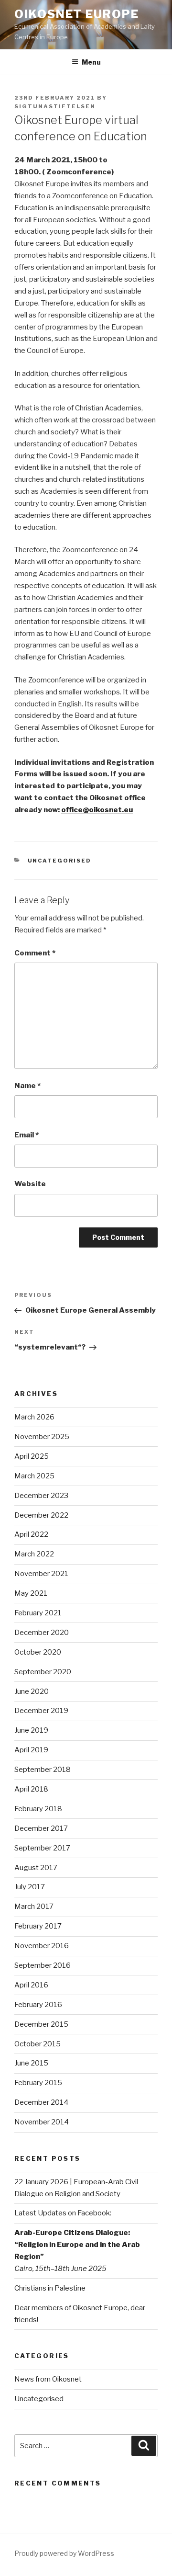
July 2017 (30, 1887)
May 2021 (31, 1593)
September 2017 (42, 1848)
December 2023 (41, 1496)
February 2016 (38, 2005)
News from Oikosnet (48, 2379)
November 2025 (42, 1437)
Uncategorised (60, 861)
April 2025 (32, 1456)
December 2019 (41, 1711)
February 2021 (38, 1613)
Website (30, 1184)
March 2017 (34, 1906)
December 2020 (42, 1633)
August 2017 (36, 1868)
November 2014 (42, 2122)
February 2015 (38, 2083)
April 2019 (31, 1750)
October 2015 (38, 2044)
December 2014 (41, 2102)
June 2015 (31, 2063)
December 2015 (41, 2024)
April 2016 (31, 1985)
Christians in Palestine (50, 2288)
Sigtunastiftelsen (55, 106)
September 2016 (43, 1965)
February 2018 (38, 1809)
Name (27, 1086)
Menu (91, 62)
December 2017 (41, 1828)
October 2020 (38, 1652)
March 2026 (34, 1417)
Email (27, 1135)
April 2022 (31, 1534)
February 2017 (38, 1926)
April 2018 (31, 1789)
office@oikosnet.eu (97, 810)
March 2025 (34, 1476)
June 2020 (32, 1691)
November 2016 (42, 1946)
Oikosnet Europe (77, 14)
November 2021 (41, 1574)
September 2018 (43, 1770)
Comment (35, 953)
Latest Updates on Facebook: (63, 2213)
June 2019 (31, 1730)
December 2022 (41, 1515)
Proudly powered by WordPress (64, 2553)
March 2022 (34, 1554)
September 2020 (43, 1672)
